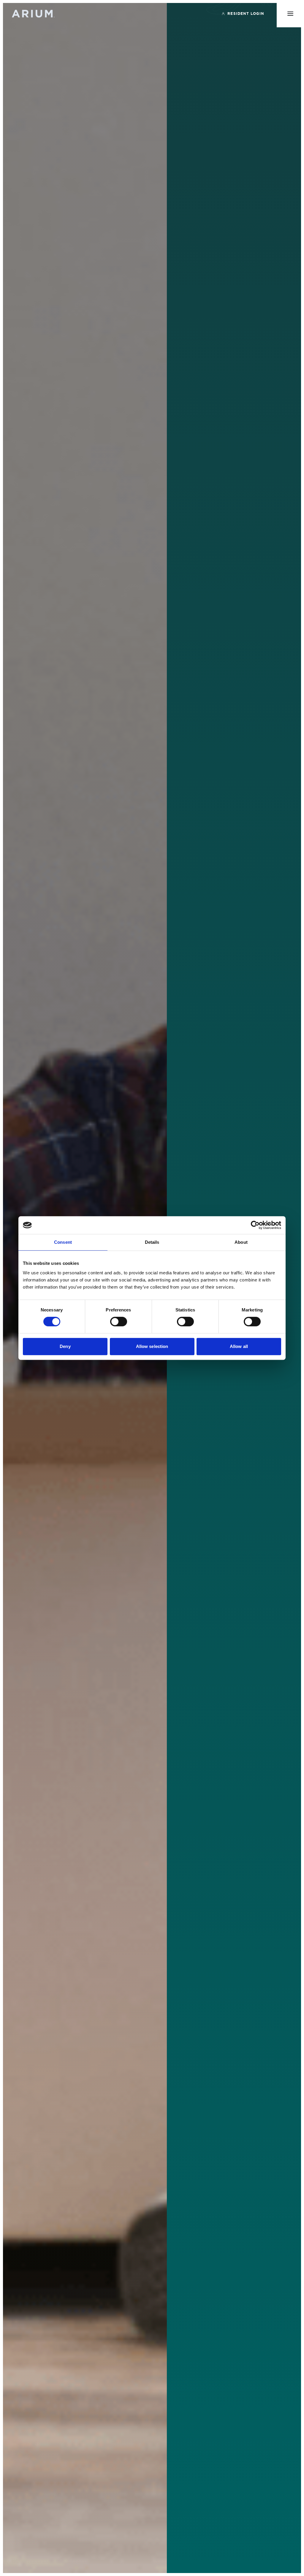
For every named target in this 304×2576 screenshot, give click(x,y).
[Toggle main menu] (290, 14)
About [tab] (241, 1242)
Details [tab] (152, 1242)
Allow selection (152, 1346)
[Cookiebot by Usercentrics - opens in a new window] (255, 1225)
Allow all (239, 1346)
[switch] (119, 1322)
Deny (65, 1346)
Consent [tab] (63, 1242)
